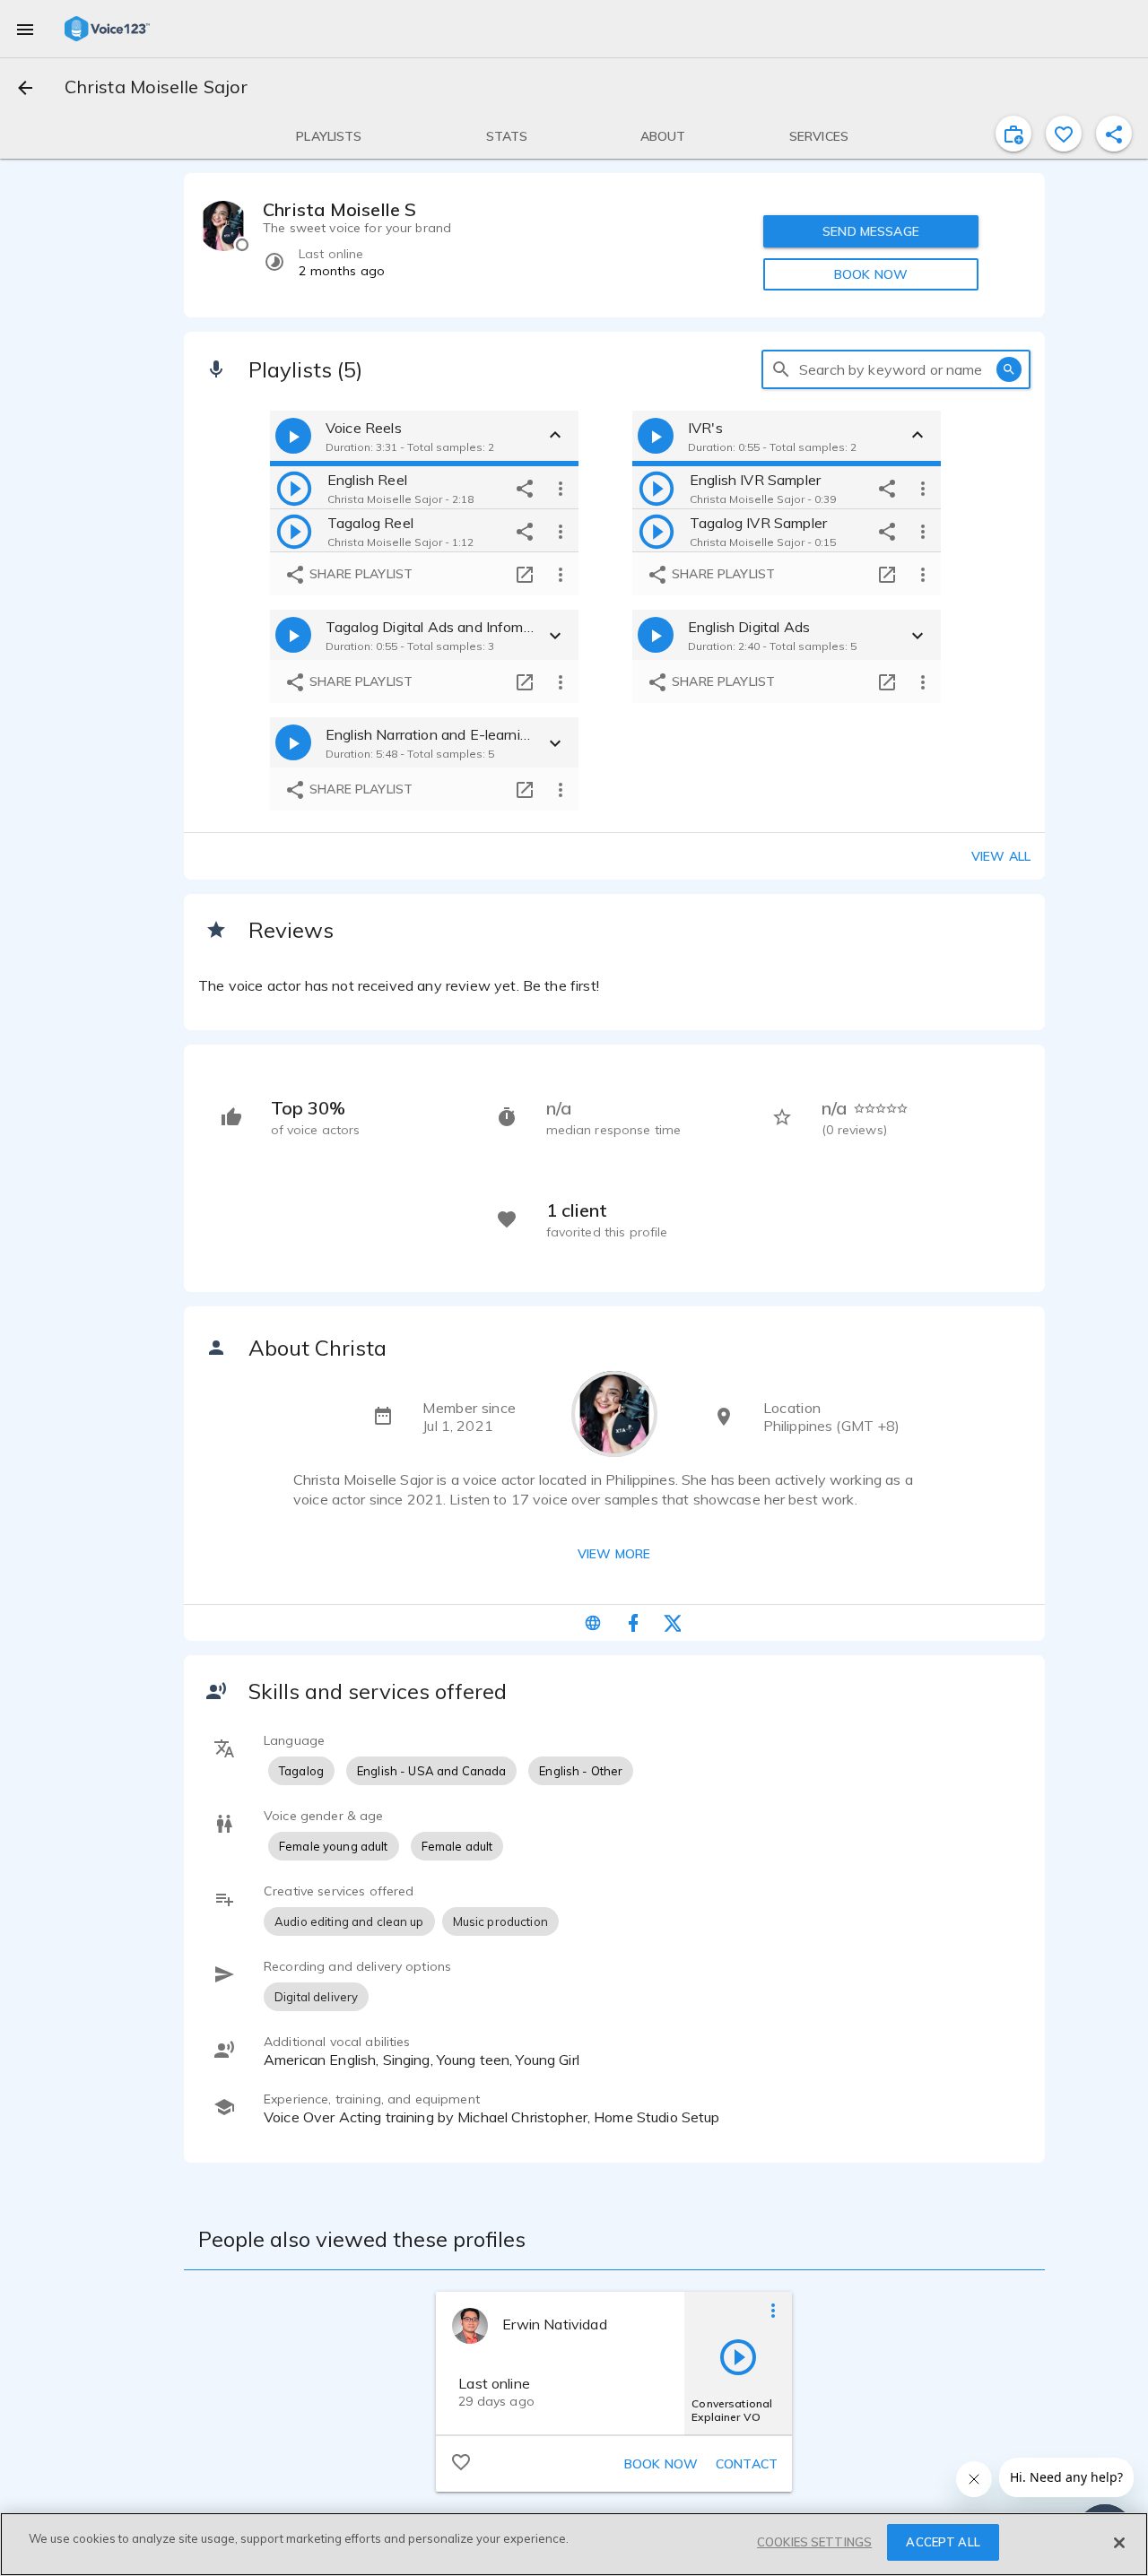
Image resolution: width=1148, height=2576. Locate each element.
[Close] (1119, 2543)
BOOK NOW (871, 274)
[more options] (561, 488)
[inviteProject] (1013, 134)
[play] (294, 488)
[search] (781, 369)
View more (614, 1554)
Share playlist (359, 574)
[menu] (25, 29)
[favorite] (1064, 134)
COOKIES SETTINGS (814, 2542)
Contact (747, 2464)
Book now (661, 2464)
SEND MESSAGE (871, 231)
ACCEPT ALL (943, 2542)
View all (1001, 856)
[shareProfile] (1114, 134)
